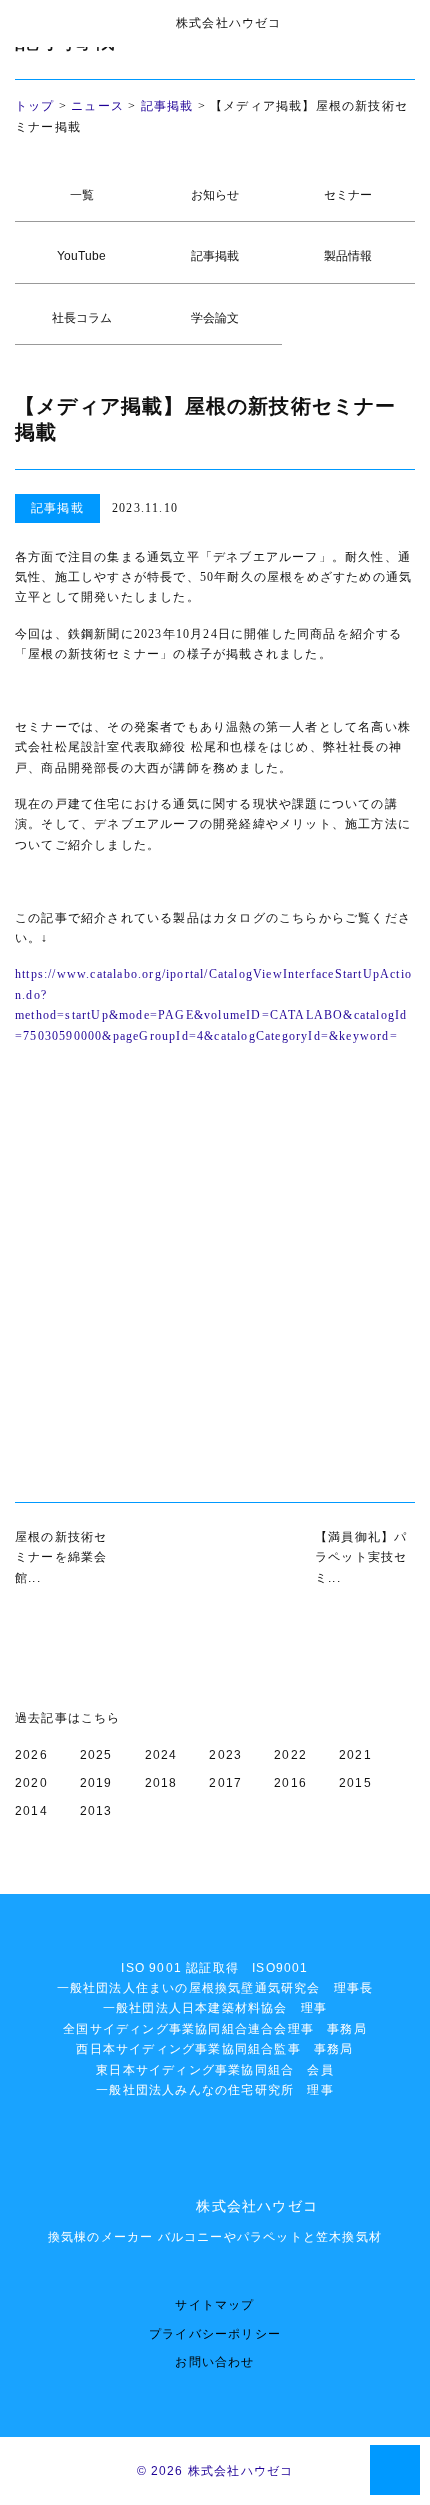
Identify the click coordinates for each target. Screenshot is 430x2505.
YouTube (81, 256)
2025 (96, 1755)
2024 (161, 1755)
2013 (96, 1811)
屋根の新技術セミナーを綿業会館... (61, 1557)
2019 (96, 1783)
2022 (290, 1755)
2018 (161, 1783)
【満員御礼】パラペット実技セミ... (361, 1557)
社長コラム (82, 318)
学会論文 (215, 318)
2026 (31, 1755)
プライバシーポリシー (215, 2334)
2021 (355, 1755)
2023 (225, 1755)
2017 (225, 1783)
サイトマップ (214, 2305)
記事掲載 (167, 106)
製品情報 (348, 256)
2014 (31, 1811)
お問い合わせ (214, 2362)
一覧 (82, 195)
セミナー (348, 195)
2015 (355, 1783)
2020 (31, 1783)
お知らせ (215, 195)
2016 (290, 1783)
